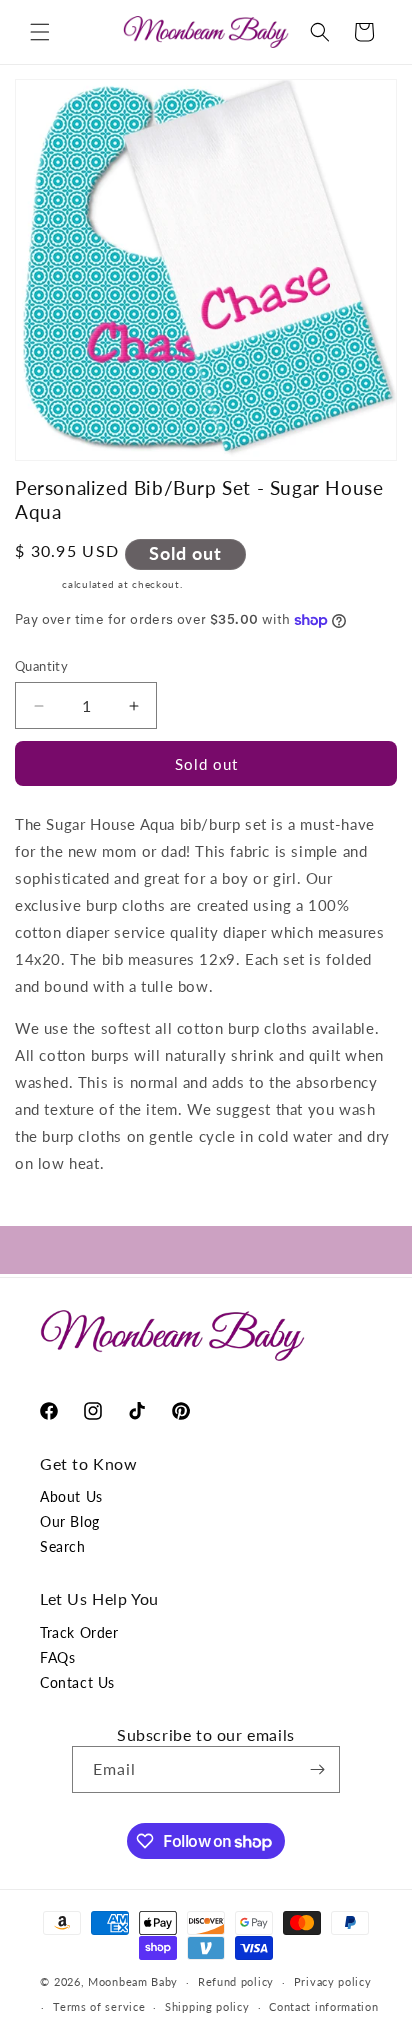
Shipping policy (207, 2006)
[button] (40, 32)
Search (63, 1546)
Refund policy (236, 1981)
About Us (71, 1496)
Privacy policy (333, 1981)
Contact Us (77, 1682)
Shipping (37, 584)
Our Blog (70, 1521)
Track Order (79, 1632)
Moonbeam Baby (133, 1981)
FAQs (57, 1657)
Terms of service (99, 2006)
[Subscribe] (317, 1769)
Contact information (323, 2006)
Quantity (41, 666)
